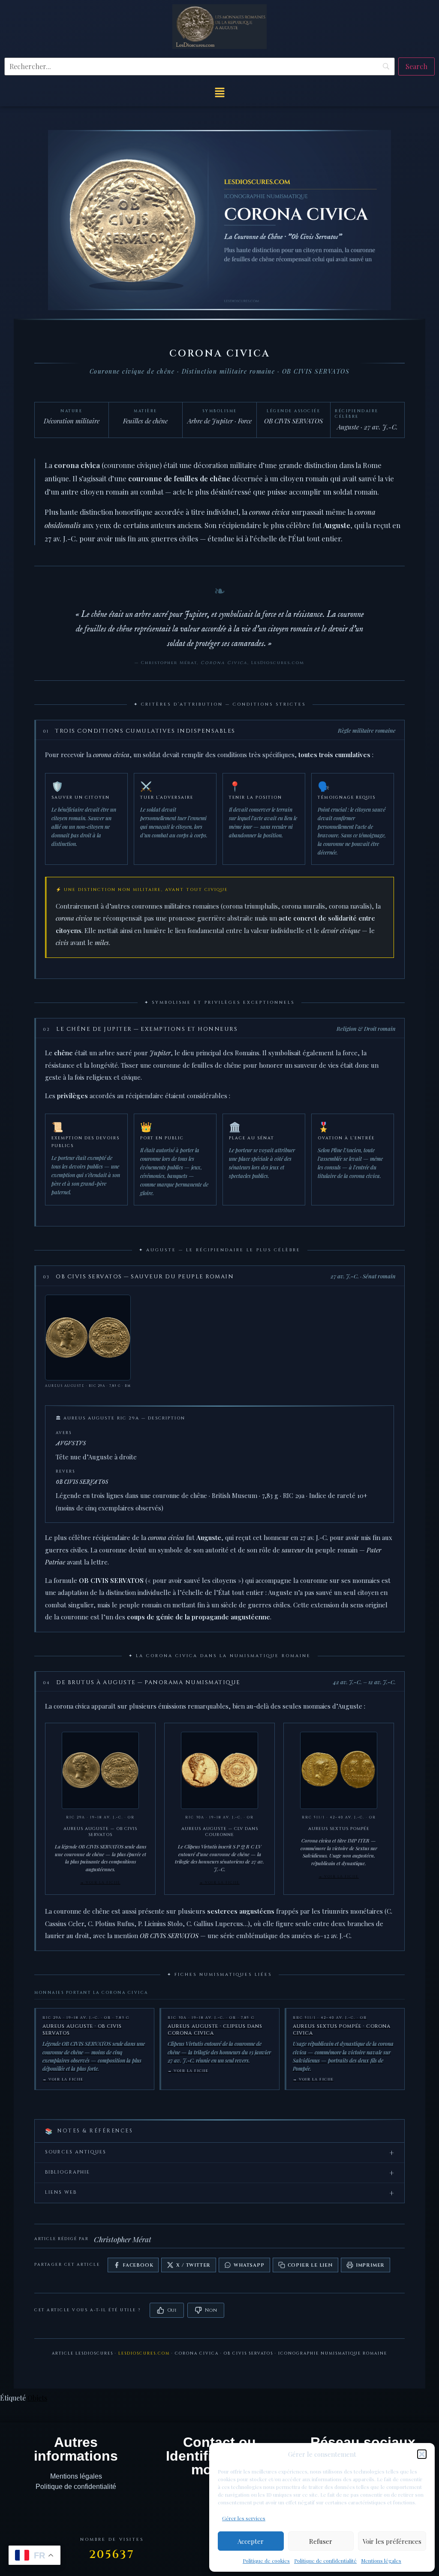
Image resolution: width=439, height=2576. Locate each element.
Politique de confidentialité (325, 2561)
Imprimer (370, 2265)
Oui (172, 2310)
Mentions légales (381, 2561)
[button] (422, 2454)
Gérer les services (244, 2518)
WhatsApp (249, 2265)
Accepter (251, 2541)
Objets (37, 2398)
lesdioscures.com (144, 2353)
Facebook (138, 2265)
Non (211, 2310)
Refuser (321, 2541)
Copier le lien (310, 2265)
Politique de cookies (266, 2561)
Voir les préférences (392, 2541)
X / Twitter (193, 2265)
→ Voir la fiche (100, 1883)
